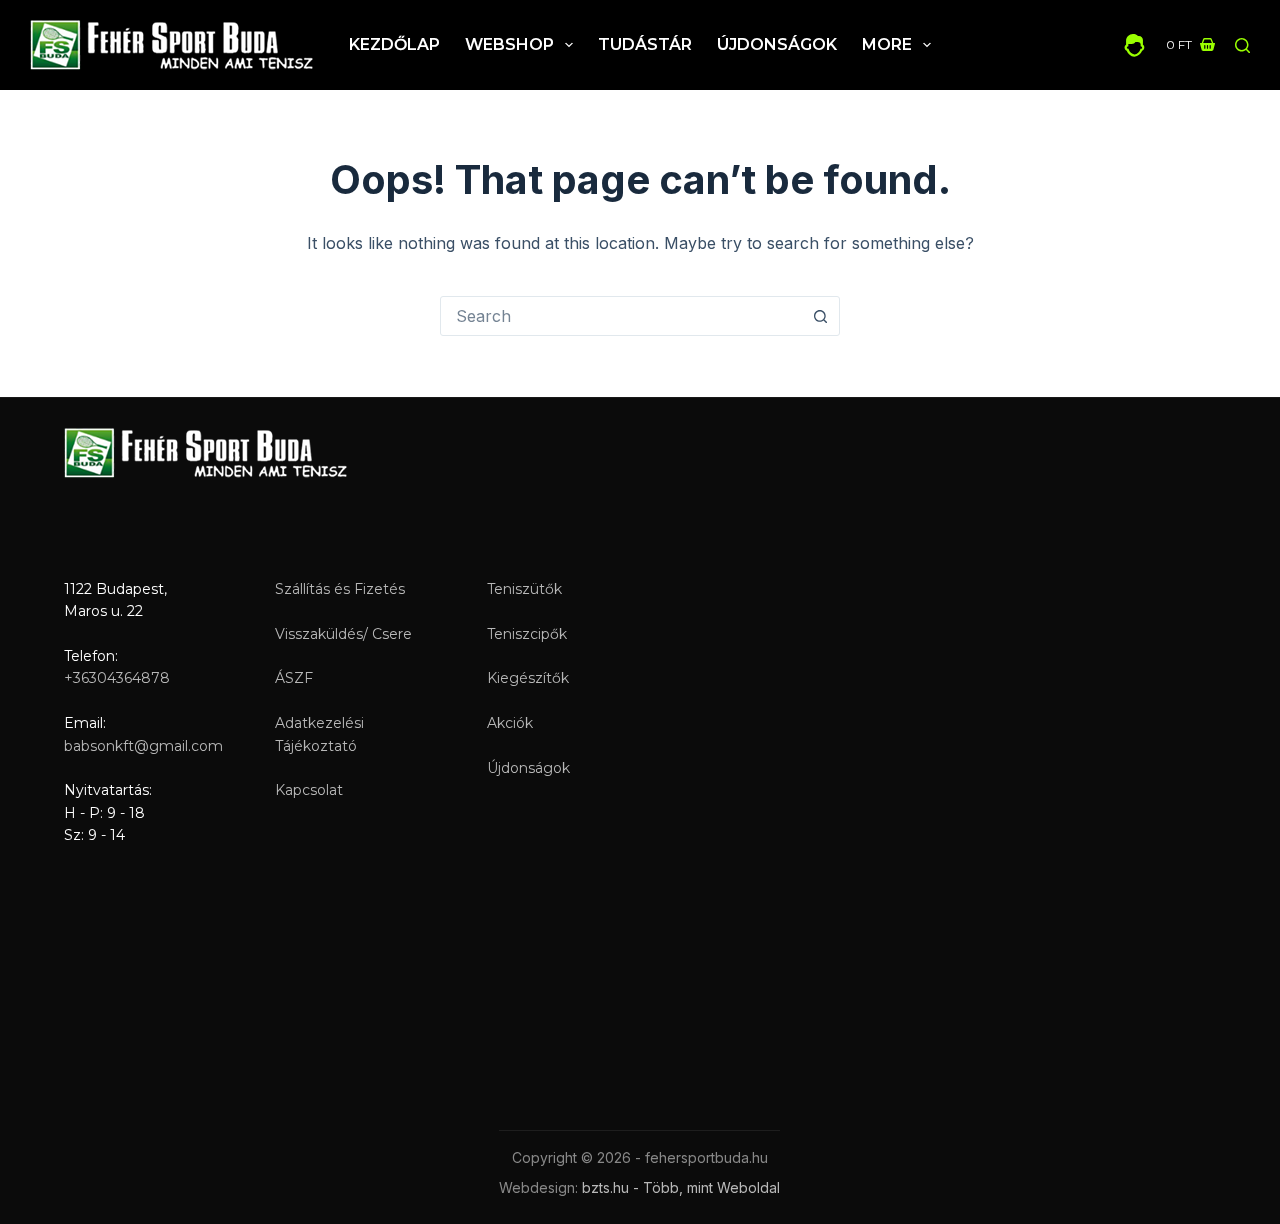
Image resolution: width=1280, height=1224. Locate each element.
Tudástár (645, 44)
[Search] (1242, 45)
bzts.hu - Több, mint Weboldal (681, 1187)
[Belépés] (1134, 45)
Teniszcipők (527, 634)
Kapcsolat (309, 790)
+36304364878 (117, 678)
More (887, 44)
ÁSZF (294, 678)
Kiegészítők (528, 678)
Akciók (510, 723)
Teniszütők (524, 589)
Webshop (509, 44)
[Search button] (820, 316)
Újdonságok (777, 44)
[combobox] (621, 316)
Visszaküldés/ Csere (343, 634)
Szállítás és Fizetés (340, 589)
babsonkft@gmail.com (143, 746)
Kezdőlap (394, 44)
